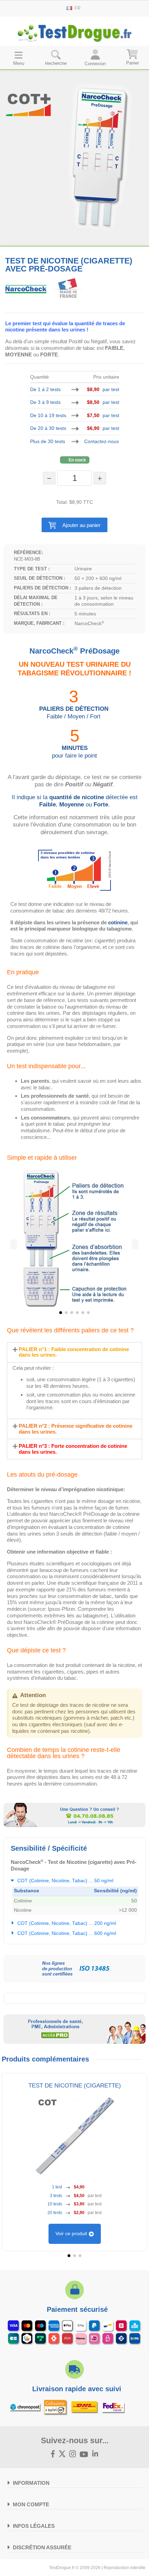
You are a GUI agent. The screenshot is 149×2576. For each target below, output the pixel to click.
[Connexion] (95, 57)
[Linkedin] (95, 2454)
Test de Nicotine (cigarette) (75, 2085)
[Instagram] (73, 2454)
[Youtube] (84, 2454)
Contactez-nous (102, 441)
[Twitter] (62, 2454)
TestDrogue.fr (62, 2568)
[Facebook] (53, 2454)
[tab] (74, 1352)
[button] (75, 525)
